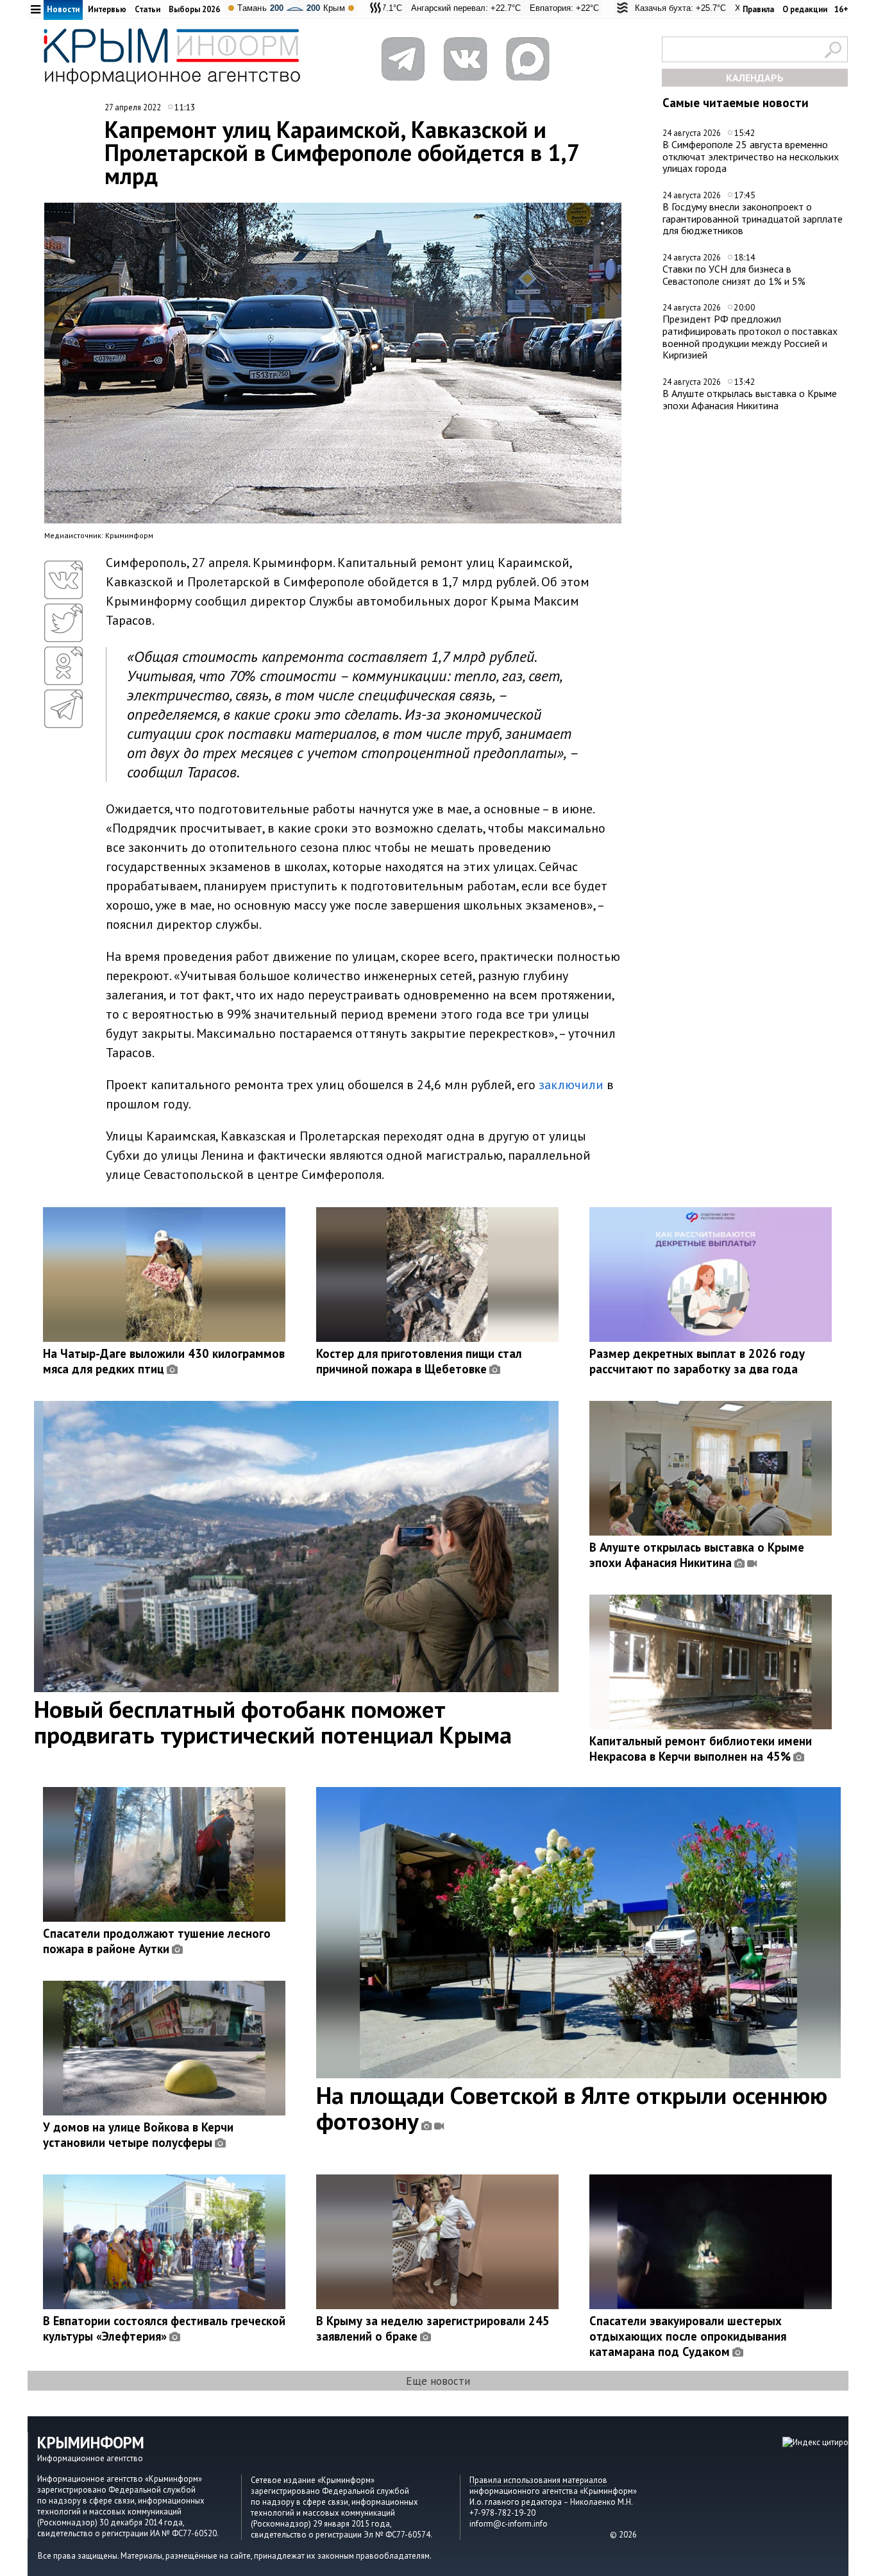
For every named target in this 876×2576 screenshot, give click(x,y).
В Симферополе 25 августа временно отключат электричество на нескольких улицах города (751, 156)
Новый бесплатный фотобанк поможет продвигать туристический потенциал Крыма (273, 1722)
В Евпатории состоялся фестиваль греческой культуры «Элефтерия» (164, 2328)
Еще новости (438, 2381)
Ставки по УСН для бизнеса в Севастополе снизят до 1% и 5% (734, 275)
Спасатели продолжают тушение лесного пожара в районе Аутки (157, 1941)
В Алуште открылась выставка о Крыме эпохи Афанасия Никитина (750, 399)
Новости (63, 9)
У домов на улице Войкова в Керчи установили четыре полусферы (138, 2135)
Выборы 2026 (194, 9)
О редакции (805, 9)
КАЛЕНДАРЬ (755, 78)
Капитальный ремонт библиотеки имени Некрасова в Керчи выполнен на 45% (701, 1749)
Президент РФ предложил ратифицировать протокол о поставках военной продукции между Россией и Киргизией (750, 337)
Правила (758, 9)
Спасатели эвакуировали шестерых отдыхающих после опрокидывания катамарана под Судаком (688, 2336)
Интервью (107, 9)
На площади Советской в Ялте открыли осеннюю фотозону (572, 2108)
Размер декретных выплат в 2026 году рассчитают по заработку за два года (697, 1361)
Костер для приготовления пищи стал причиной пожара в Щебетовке (419, 1361)
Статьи (147, 9)
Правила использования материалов (538, 2480)
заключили (571, 1085)
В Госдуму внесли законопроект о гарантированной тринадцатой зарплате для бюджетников (753, 218)
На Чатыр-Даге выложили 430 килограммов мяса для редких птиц (164, 1361)
